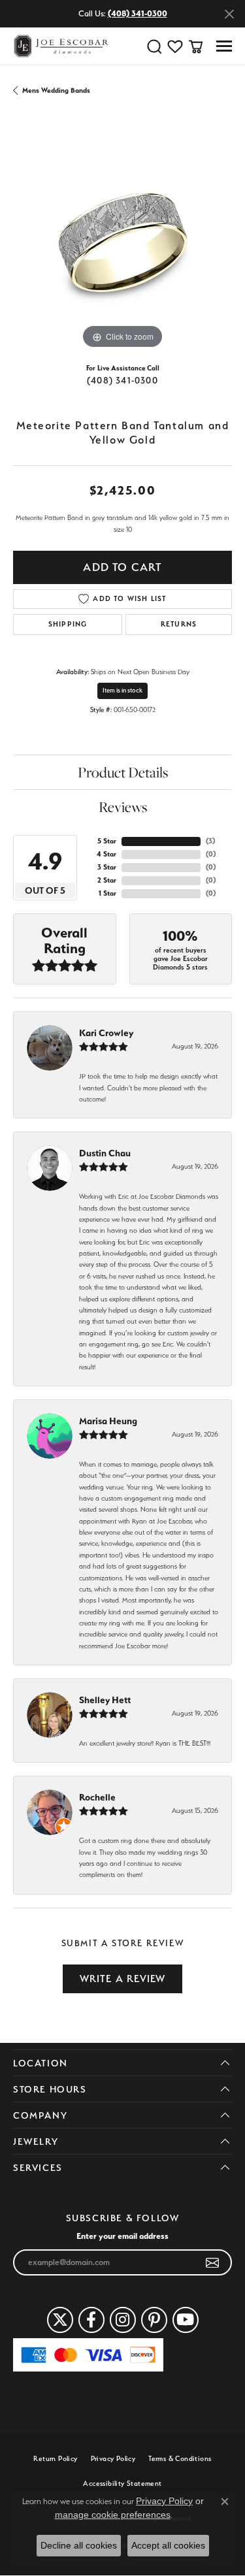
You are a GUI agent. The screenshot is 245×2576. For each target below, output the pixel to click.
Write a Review (123, 1979)
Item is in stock (122, 690)
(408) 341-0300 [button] (138, 13)
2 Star (107, 880)
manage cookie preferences (113, 2515)
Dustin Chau (105, 1153)
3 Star (107, 867)
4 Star (106, 854)
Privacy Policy (113, 2459)
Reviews (123, 807)
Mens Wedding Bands (56, 90)
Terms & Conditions (180, 2459)
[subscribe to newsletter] (213, 2262)
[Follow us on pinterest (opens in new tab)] (154, 2320)
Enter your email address (122, 2236)
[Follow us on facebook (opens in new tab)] (91, 2320)
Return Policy (55, 2459)
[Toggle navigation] (224, 46)
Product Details (123, 772)
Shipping (68, 624)
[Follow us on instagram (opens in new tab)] (123, 2320)
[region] (122, 243)
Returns (179, 624)
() (210, 841)
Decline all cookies (79, 2545)
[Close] (229, 14)
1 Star (107, 893)
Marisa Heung (108, 1421)
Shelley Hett (105, 1700)
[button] (154, 46)
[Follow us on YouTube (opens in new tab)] (186, 2320)
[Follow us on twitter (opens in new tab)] (60, 2320)
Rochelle (97, 1797)
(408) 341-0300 (122, 380)
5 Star (107, 841)
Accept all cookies (168, 2545)
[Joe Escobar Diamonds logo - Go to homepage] (60, 46)
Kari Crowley (106, 1033)
